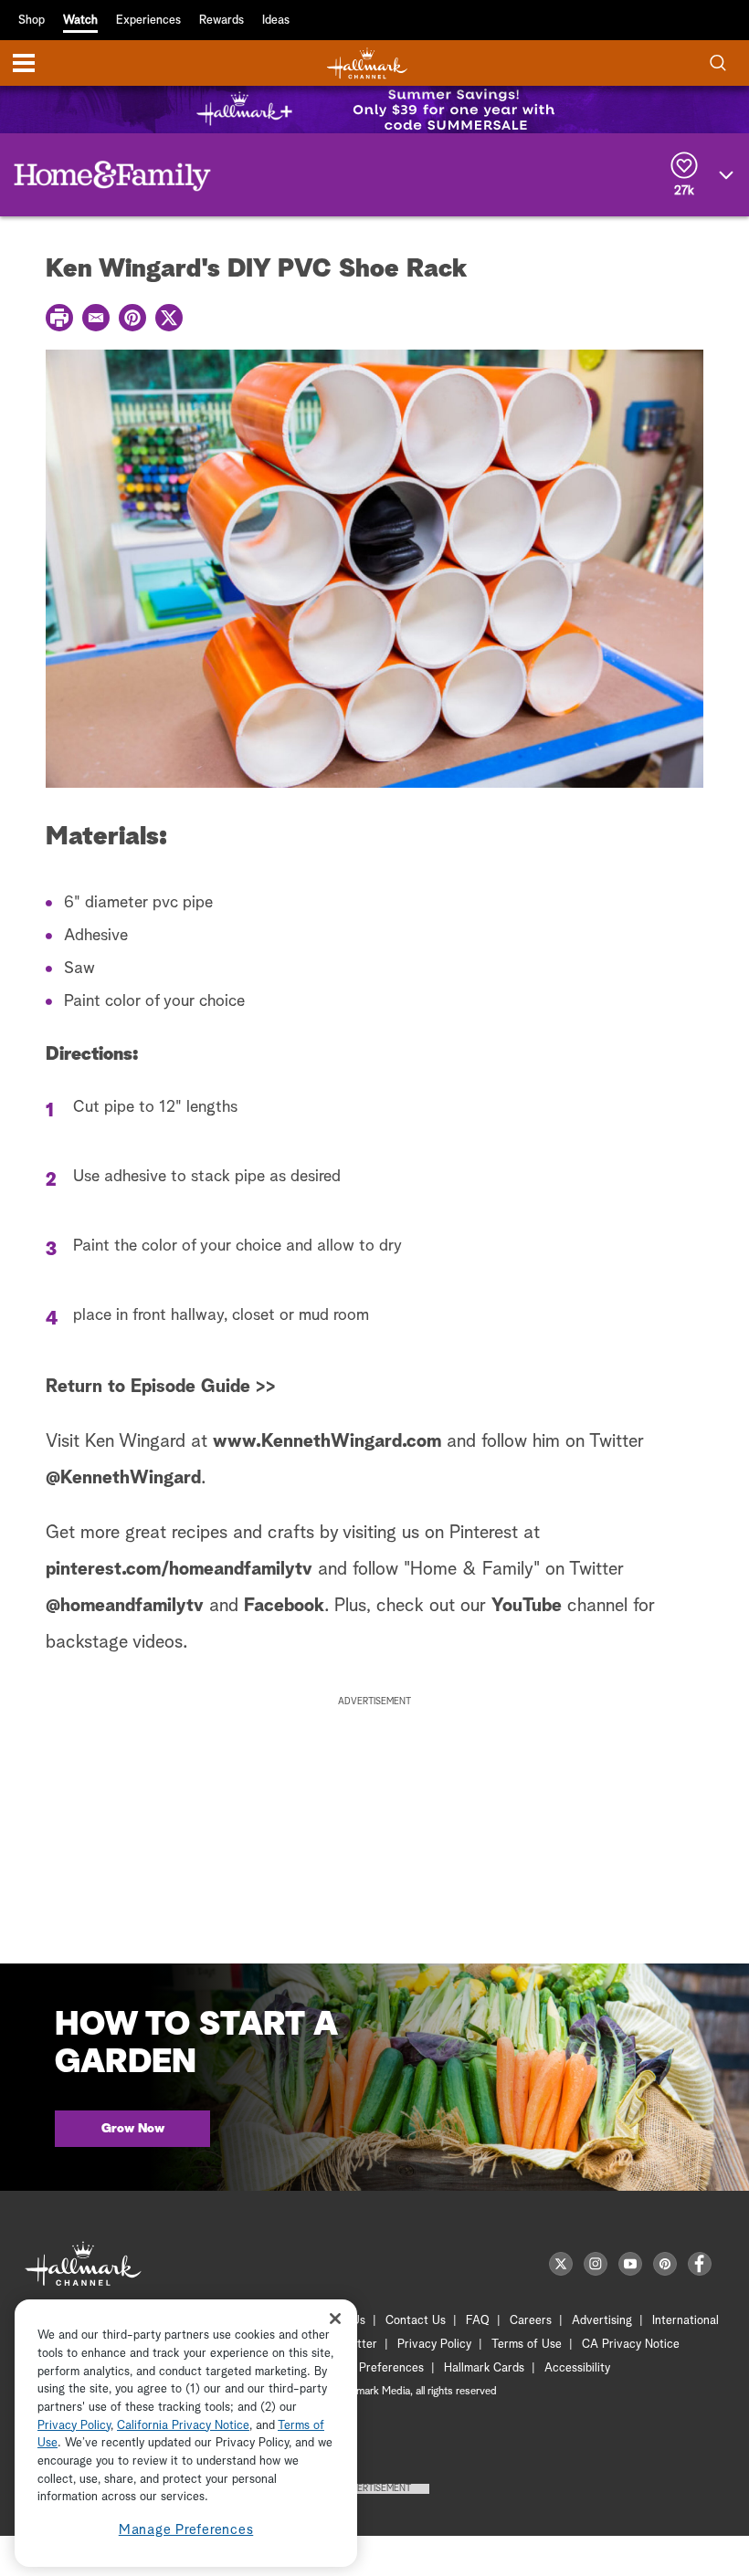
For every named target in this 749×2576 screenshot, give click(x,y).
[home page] (367, 63)
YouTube (527, 1606)
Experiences (148, 21)
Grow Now (133, 2129)
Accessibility (577, 2368)
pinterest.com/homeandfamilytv (179, 1569)
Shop (32, 21)
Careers (531, 2321)
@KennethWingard (123, 1478)
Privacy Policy (434, 2345)
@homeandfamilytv (125, 1606)
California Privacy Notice (183, 2426)
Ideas (276, 21)
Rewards (222, 21)
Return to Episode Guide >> (161, 1387)
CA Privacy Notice (631, 2345)
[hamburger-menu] (24, 63)
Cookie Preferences (372, 2368)
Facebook (284, 1606)
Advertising (602, 2321)
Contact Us (416, 2321)
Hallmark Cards (484, 2368)
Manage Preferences (186, 2530)
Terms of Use (527, 2345)
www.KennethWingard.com (327, 1441)
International (686, 2321)
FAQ (478, 2321)
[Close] (335, 2318)
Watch (80, 21)
